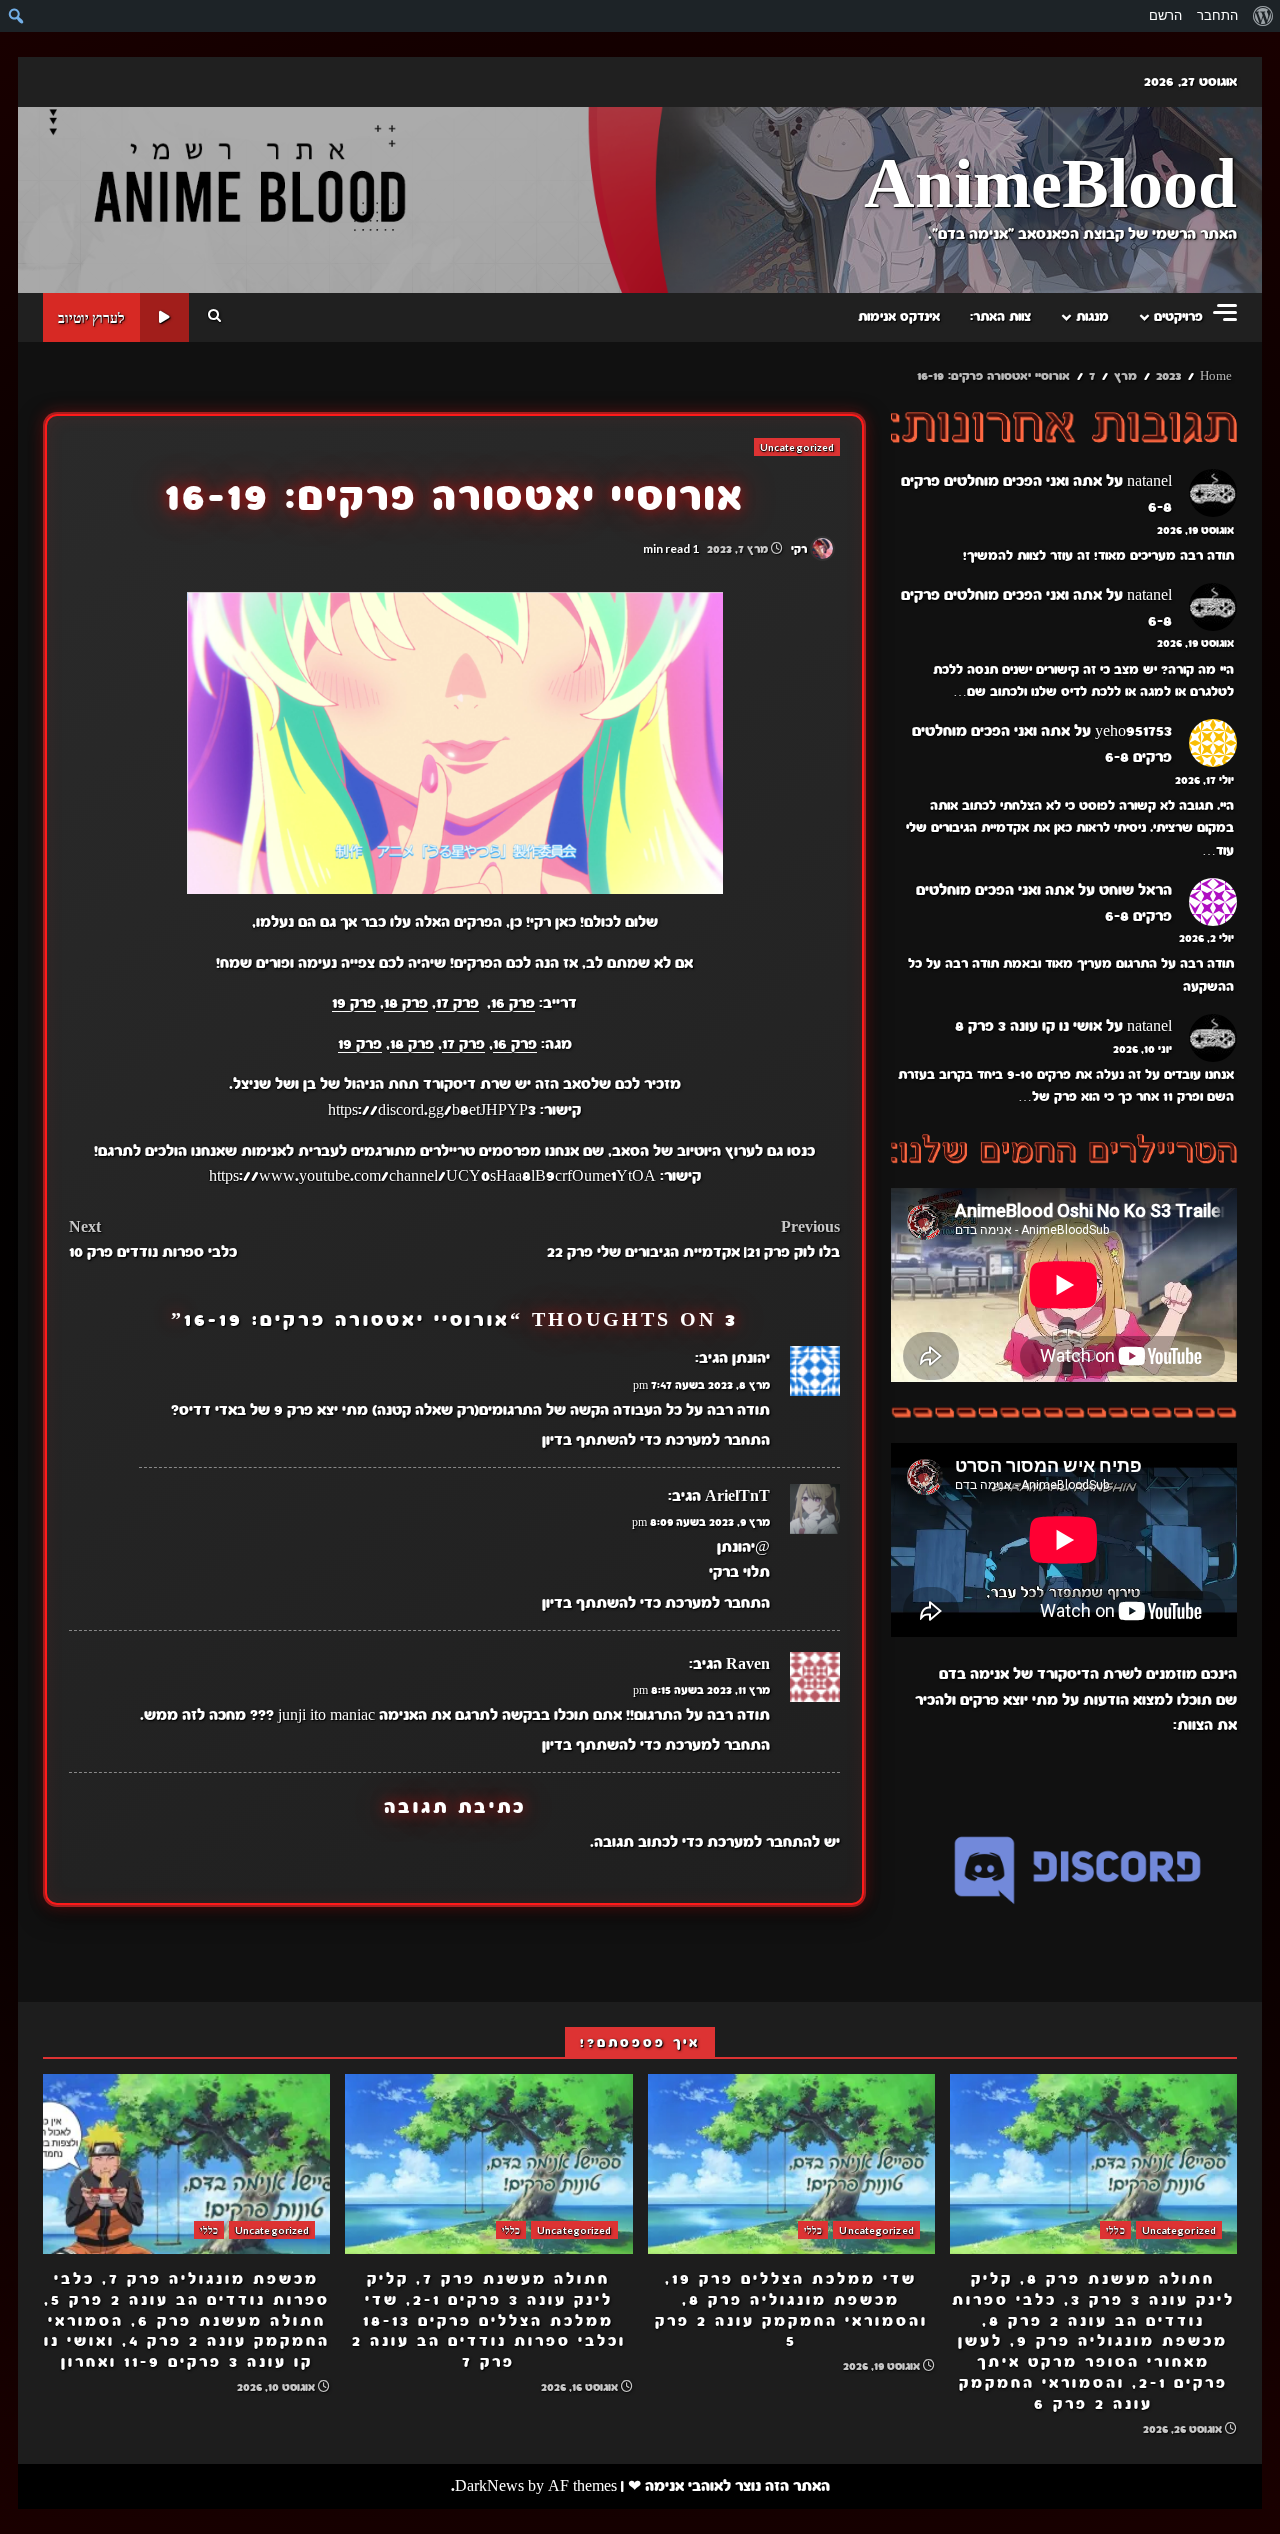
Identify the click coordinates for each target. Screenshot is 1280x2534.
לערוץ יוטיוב (91, 317)
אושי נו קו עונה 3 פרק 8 (1028, 1026)
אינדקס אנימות (899, 317)
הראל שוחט (1135, 890)
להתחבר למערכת (763, 1842)
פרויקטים (1178, 317)
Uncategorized (797, 447)
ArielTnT (737, 1496)
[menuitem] (1262, 16)
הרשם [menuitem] (1165, 15)
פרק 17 (457, 1003)
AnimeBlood (1050, 186)
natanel (1149, 481)
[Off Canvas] (1225, 312)
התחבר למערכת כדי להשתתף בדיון (656, 1440)
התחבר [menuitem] (1217, 15)
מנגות (1092, 317)
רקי (800, 549)
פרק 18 (406, 1003)
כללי (1115, 2230)
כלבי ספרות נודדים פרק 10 (153, 1240)
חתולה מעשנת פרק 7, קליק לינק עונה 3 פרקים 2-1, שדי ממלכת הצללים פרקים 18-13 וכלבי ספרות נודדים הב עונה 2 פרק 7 (488, 2164)
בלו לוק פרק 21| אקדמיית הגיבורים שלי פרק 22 (693, 1240)
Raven (748, 1664)
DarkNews (489, 2486)
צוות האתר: (1000, 317)
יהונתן (751, 1358)
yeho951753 (1133, 731)
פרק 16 (513, 1003)
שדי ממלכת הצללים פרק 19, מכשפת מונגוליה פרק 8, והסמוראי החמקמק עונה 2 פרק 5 (791, 2164)
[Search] (214, 317)
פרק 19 (354, 1003)
